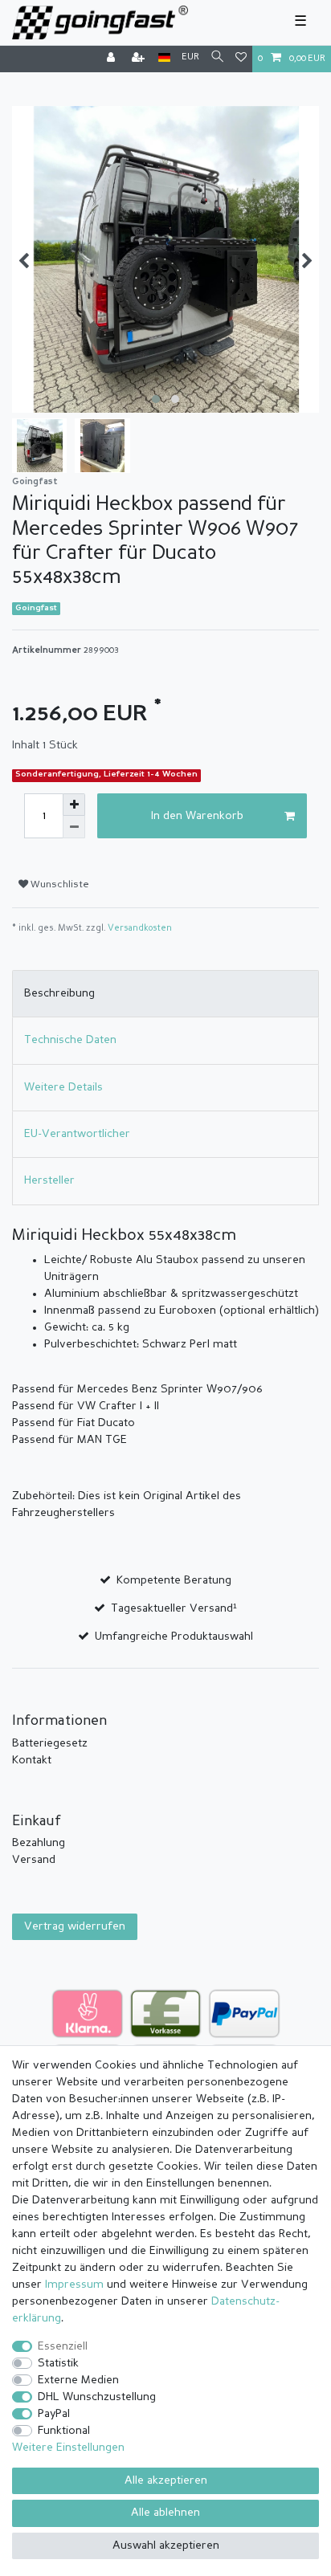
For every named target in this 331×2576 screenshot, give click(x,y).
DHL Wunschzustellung (97, 2397)
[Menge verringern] (74, 827)
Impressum (74, 2285)
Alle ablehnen (165, 2513)
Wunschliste (59, 885)
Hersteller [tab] (49, 1180)
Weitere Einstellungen (68, 2448)
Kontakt (32, 1760)
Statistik (58, 2363)
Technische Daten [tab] (70, 1040)
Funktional (64, 2431)
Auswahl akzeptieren (166, 2545)
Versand (34, 1860)
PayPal (54, 2414)
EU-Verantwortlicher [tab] (77, 1134)
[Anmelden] (112, 59)
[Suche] (217, 58)
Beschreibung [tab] (59, 993)
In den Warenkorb (197, 816)
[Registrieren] (140, 59)
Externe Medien (78, 2380)
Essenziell (63, 2346)
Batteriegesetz (50, 1743)
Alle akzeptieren (166, 2480)
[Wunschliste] (241, 59)
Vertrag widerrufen (75, 1926)
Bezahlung (39, 1843)
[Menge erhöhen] (74, 805)
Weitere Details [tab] (63, 1087)
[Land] (164, 58)
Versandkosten (140, 929)
